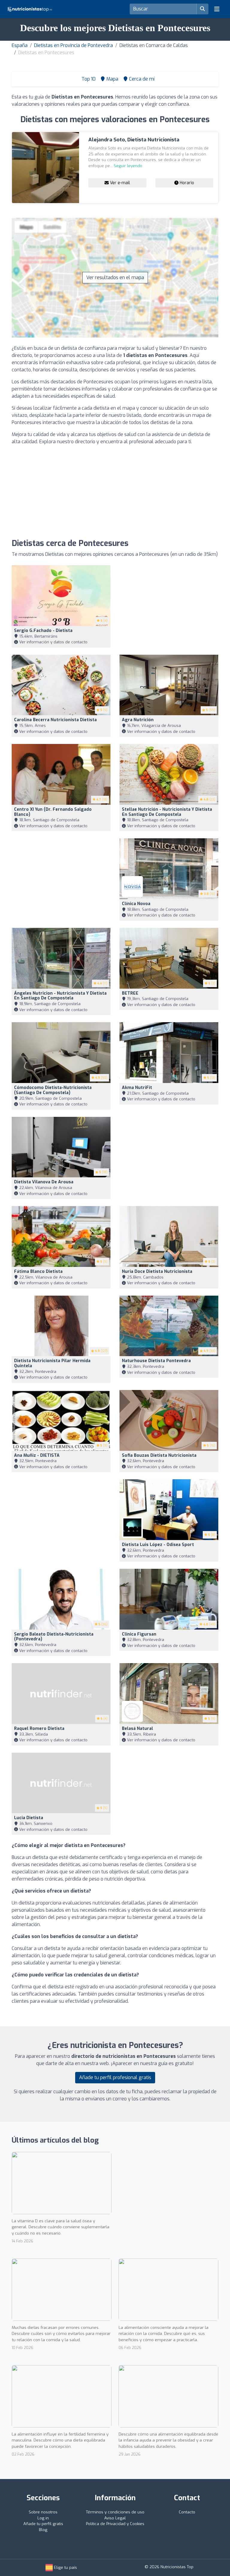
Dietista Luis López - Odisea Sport (158, 1545)
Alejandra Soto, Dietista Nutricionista (134, 140)
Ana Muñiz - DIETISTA (37, 1455)
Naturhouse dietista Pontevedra (156, 1361)
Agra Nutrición (138, 720)
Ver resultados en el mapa (115, 277)
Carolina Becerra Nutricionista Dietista (55, 720)
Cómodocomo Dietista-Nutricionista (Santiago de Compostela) (53, 1090)
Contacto (187, 2512)
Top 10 (88, 79)
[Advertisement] (115, 492)
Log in (43, 2518)
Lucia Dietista (29, 1818)
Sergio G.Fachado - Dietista (43, 631)
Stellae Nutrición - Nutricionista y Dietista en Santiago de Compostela (167, 812)
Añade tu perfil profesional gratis (115, 2077)
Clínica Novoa (136, 904)
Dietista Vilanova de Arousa (44, 1182)
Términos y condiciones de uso (115, 2512)
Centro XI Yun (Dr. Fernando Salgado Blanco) (53, 812)
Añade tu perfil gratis (43, 2524)
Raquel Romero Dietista (39, 1729)
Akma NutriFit (137, 1088)
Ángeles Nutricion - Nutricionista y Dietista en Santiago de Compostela (60, 996)
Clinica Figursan (139, 1634)
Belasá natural (137, 1729)
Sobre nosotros (43, 2512)
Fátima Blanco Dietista (38, 1272)
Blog (43, 2530)
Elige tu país (65, 2567)
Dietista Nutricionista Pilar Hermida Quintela (52, 1363)
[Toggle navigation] (217, 9)
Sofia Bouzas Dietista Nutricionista (159, 1455)
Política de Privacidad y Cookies (115, 2524)
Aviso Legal (115, 2518)
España (20, 45)
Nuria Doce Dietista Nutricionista (157, 1272)
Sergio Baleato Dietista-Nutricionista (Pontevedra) (54, 1637)
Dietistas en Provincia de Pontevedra (74, 45)
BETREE (130, 993)
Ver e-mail (119, 183)
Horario (186, 183)
